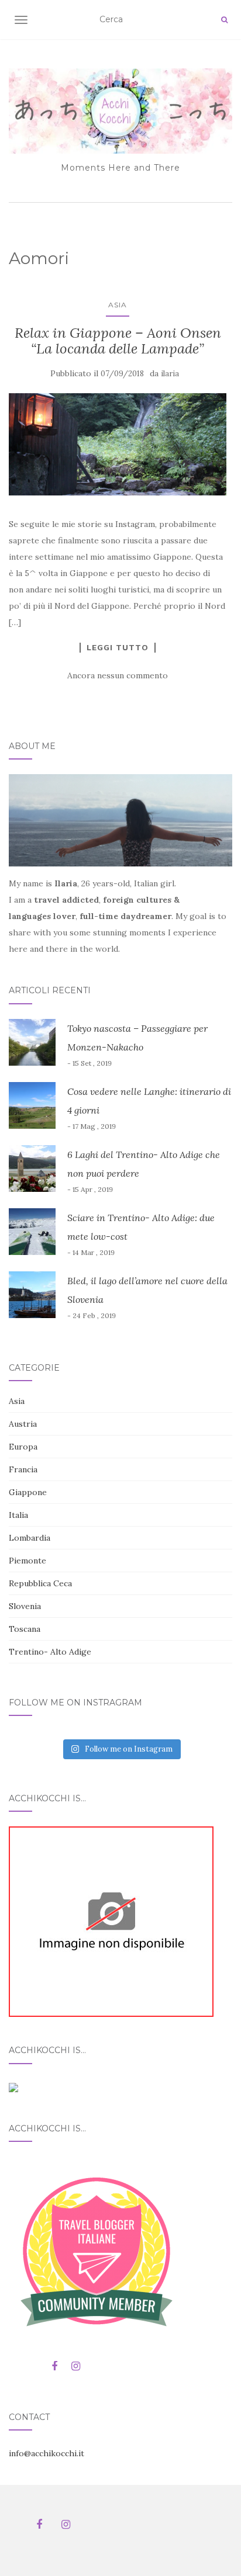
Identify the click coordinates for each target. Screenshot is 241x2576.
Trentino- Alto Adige (50, 1652)
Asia (118, 305)
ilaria (170, 374)
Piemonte (27, 1561)
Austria (23, 1424)
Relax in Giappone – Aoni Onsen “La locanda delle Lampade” (118, 340)
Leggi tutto (118, 647)
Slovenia (25, 1606)
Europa (23, 1447)
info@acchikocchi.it (47, 2453)
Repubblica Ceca (40, 1583)
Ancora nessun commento (118, 675)
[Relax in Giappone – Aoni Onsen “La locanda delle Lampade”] (118, 444)
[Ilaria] (111, 1921)
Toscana (25, 1629)
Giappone (28, 1492)
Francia (23, 1469)
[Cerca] (224, 20)
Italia (18, 1515)
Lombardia (30, 1538)
